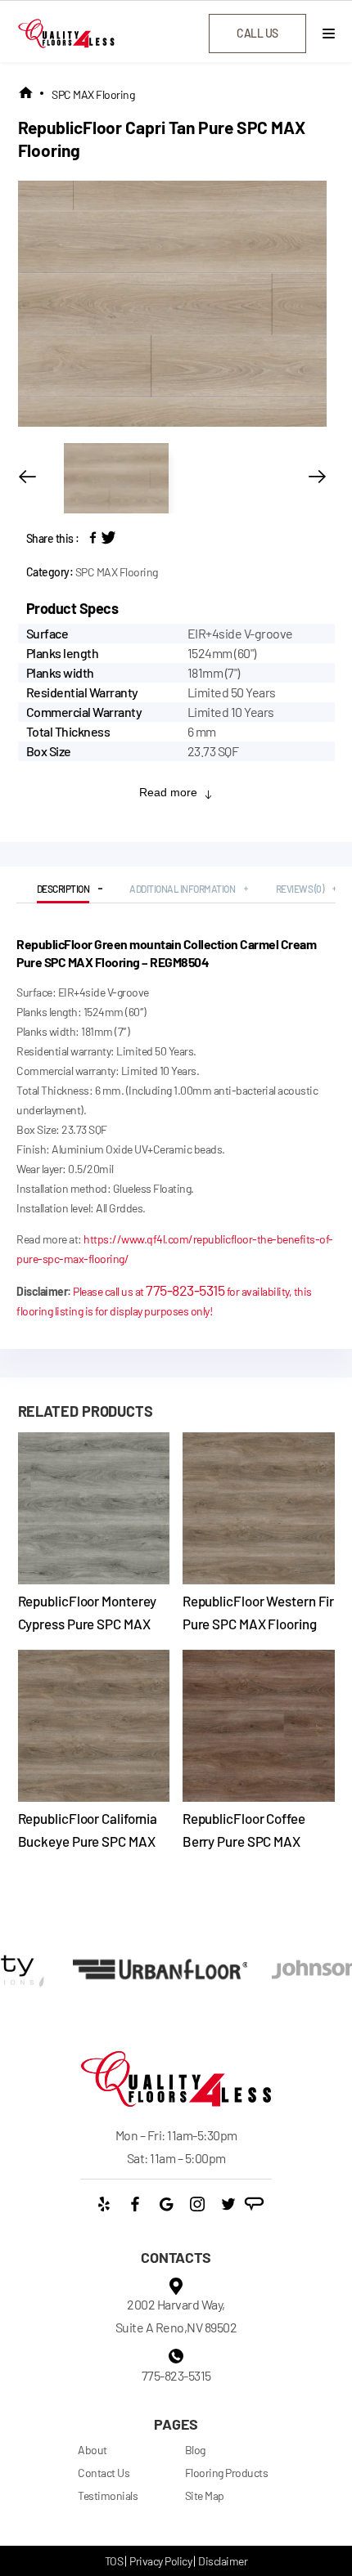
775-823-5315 (185, 1290)
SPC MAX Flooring (93, 94)
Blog (195, 2450)
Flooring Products (227, 2473)
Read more (168, 792)
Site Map (205, 2495)
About (93, 2450)
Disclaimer (223, 2561)
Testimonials (108, 2495)
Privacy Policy (160, 2561)
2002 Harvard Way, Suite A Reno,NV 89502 (176, 2316)
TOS (114, 2561)
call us (257, 33)
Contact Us (104, 2473)
